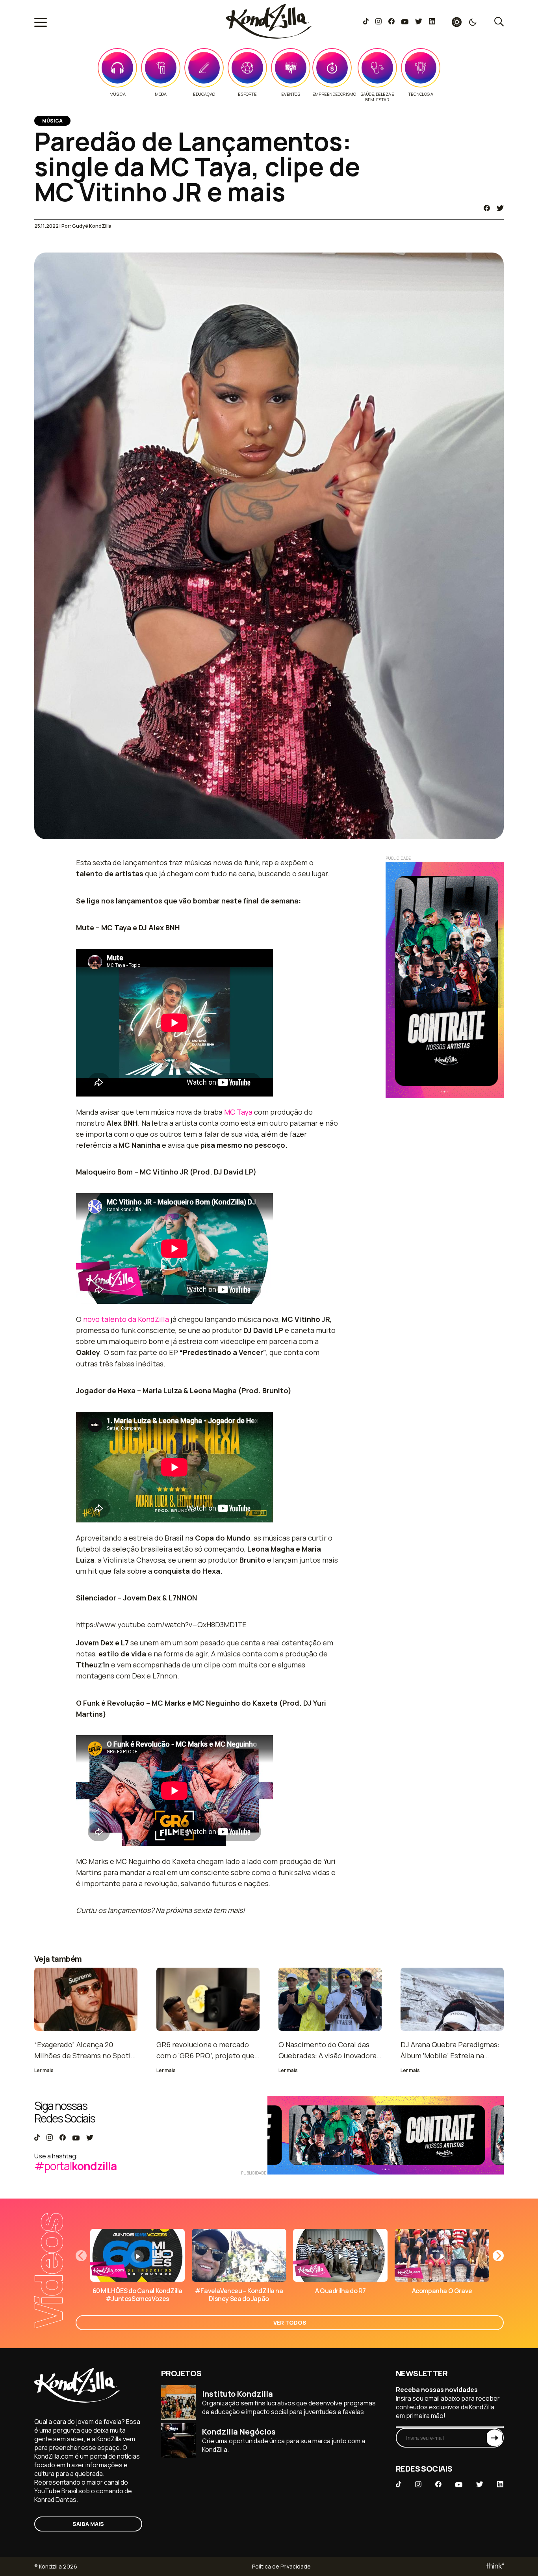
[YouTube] (405, 22)
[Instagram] (378, 22)
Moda (160, 94)
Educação (204, 94)
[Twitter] (418, 22)
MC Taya (238, 1112)
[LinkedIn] (432, 22)
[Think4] (494, 2566)
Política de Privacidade (281, 2566)
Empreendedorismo (334, 94)
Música (118, 94)
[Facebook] (391, 22)
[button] (498, 2256)
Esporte (247, 94)
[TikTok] (366, 22)
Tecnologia (420, 94)
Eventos (290, 94)
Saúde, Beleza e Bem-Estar (377, 97)
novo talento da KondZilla (126, 1319)
